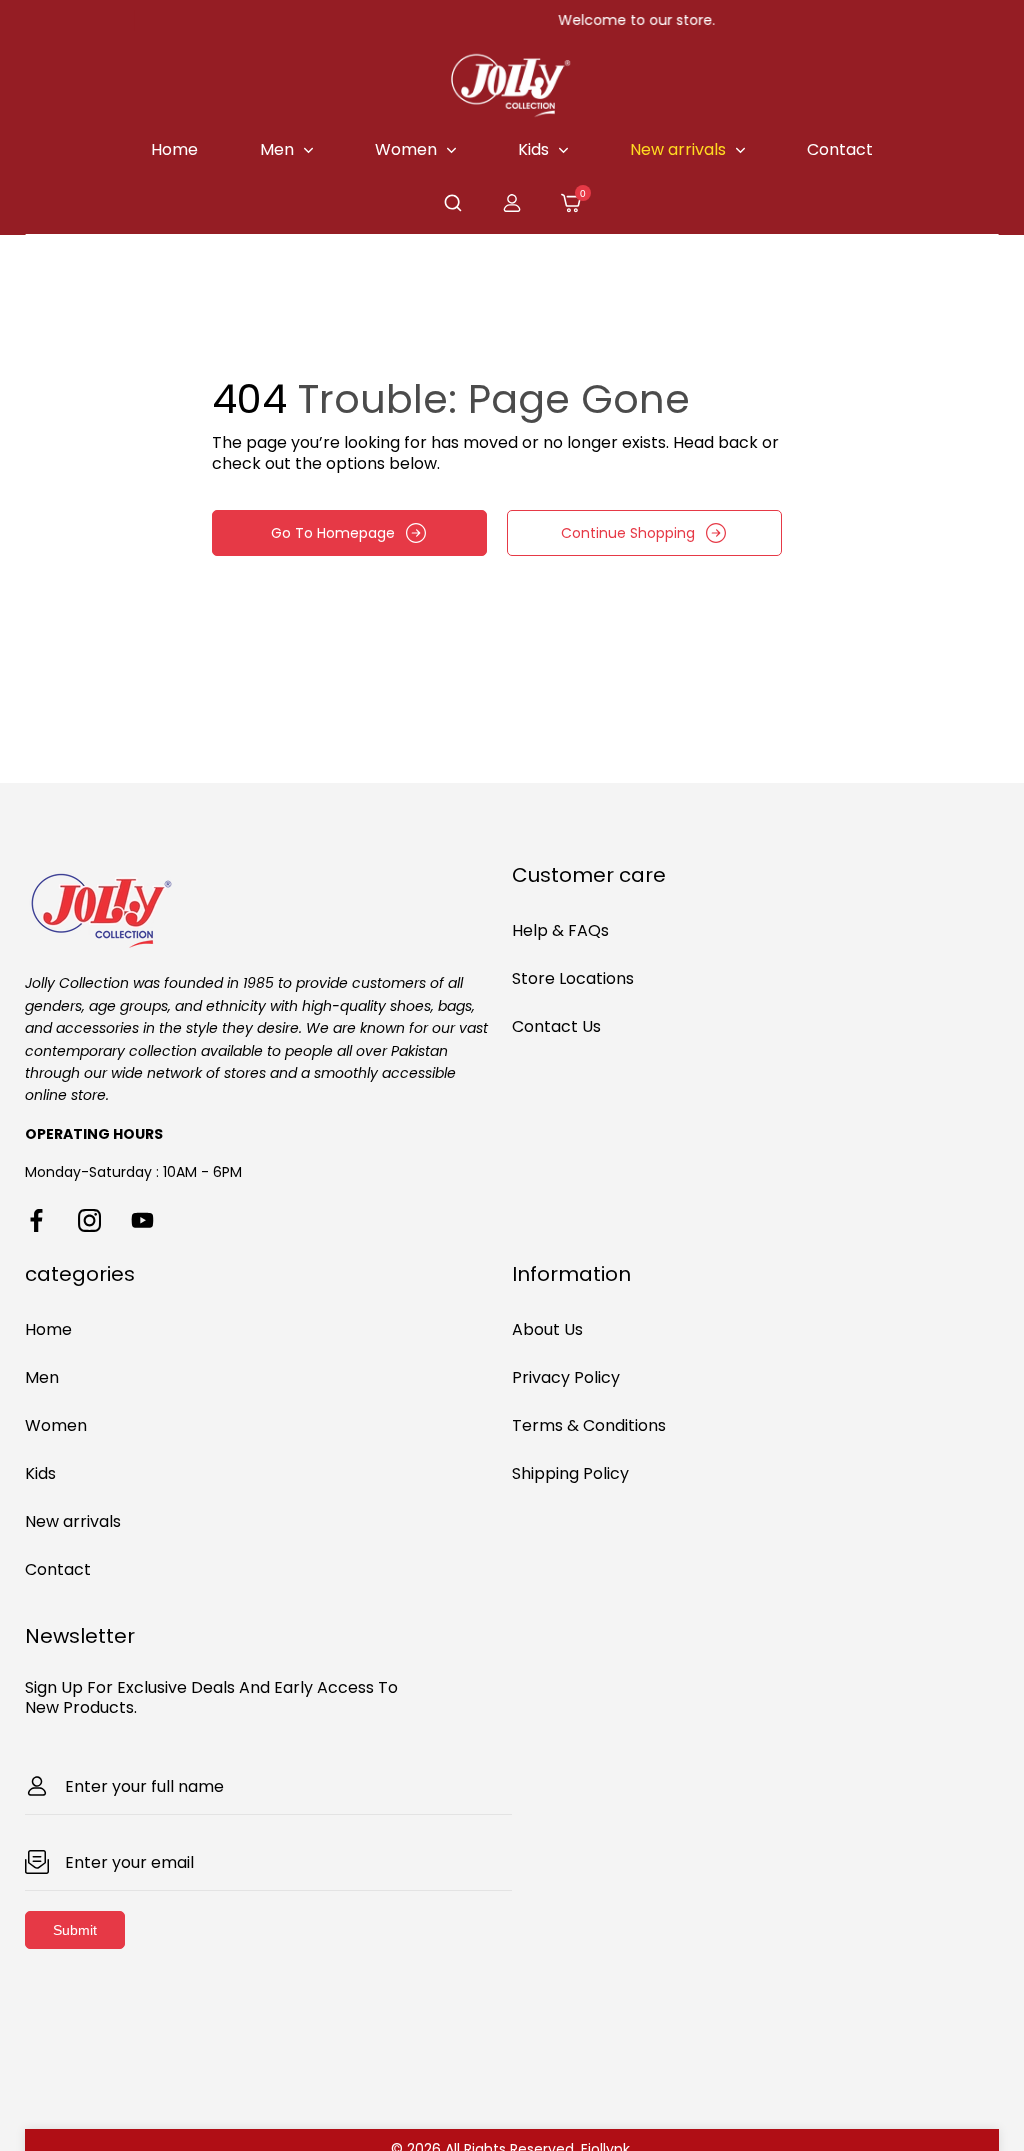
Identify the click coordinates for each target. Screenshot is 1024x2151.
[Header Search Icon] (453, 203)
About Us (547, 1329)
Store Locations (573, 978)
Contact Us (556, 1026)
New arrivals (73, 1521)
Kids (40, 1473)
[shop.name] (268, 907)
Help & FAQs (560, 930)
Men (42, 1377)
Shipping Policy (570, 1473)
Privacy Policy (566, 1377)
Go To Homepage (333, 533)
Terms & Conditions (589, 1425)
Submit (75, 1930)
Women (56, 1425)
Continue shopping (628, 533)
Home (48, 1329)
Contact (58, 1569)
